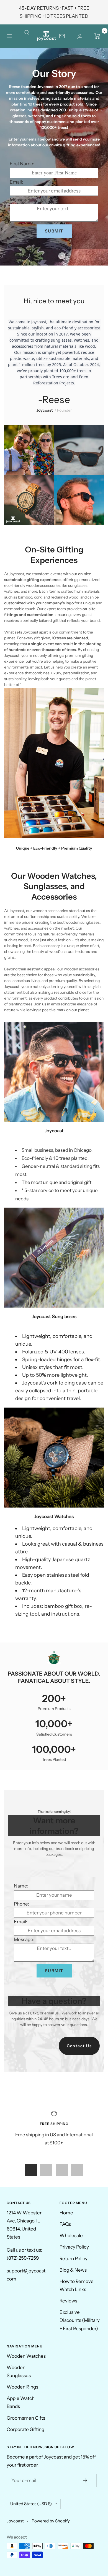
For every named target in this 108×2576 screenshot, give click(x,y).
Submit (54, 231)
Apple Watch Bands (21, 2402)
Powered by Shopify (51, 2521)
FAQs (65, 2224)
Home (66, 2213)
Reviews (68, 2301)
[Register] (85, 2480)
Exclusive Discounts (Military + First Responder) (80, 2320)
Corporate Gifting (25, 2429)
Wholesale (71, 2235)
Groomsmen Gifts (26, 2418)
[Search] (30, 36)
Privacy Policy (74, 2247)
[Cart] (97, 36)
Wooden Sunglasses (19, 2371)
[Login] (80, 36)
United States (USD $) (31, 2504)
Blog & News (73, 2270)
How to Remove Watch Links (77, 2285)
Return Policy (74, 2259)
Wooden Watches (26, 2356)
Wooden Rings (22, 2387)
